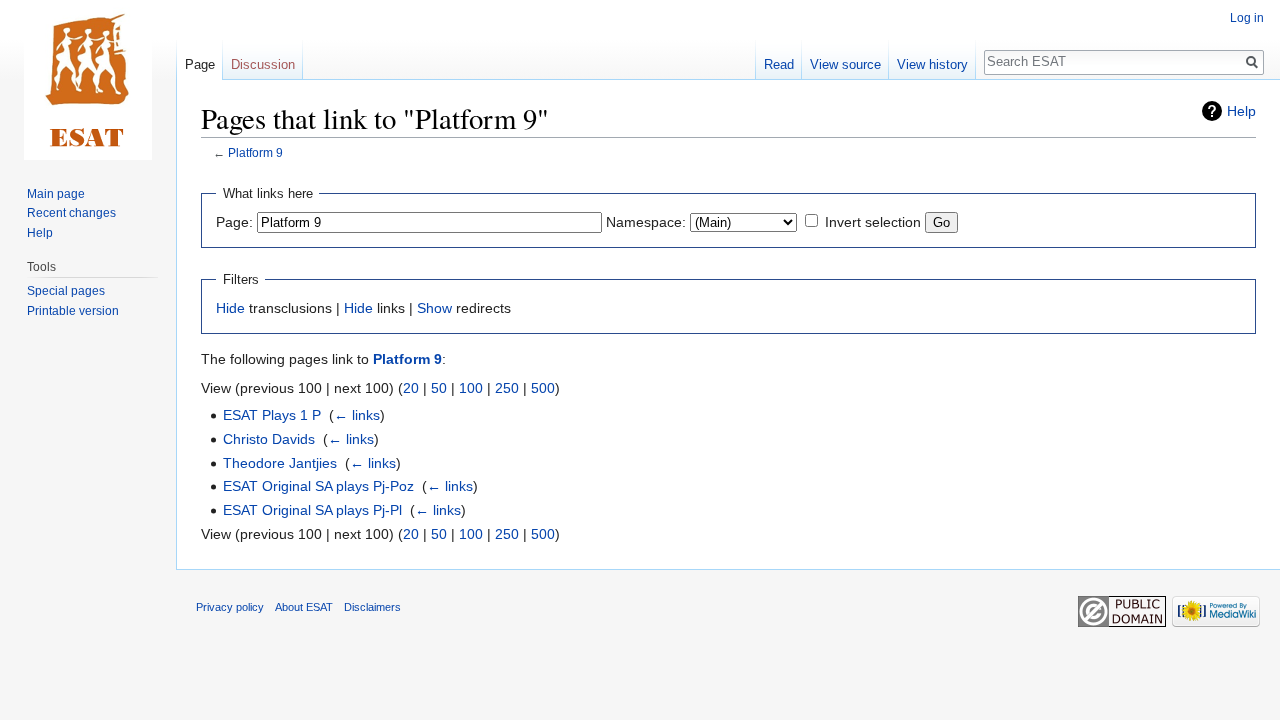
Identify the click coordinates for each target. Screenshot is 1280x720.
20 (411, 388)
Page (200, 64)
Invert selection (873, 222)
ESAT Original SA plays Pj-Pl (312, 510)
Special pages (66, 291)
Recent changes (71, 213)
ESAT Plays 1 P (272, 415)
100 (471, 388)
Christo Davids (269, 439)
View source (845, 64)
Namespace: (646, 222)
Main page (56, 194)
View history (932, 64)
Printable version (73, 311)
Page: (234, 222)
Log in (1247, 18)
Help (1241, 111)
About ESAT (304, 607)
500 (543, 388)
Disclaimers (372, 607)
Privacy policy (230, 607)
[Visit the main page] (88, 80)
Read (779, 64)
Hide (230, 308)
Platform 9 (255, 152)
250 (507, 388)
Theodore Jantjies (280, 463)
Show (434, 308)
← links (357, 415)
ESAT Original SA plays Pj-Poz (318, 486)
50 (439, 388)
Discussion (263, 64)
